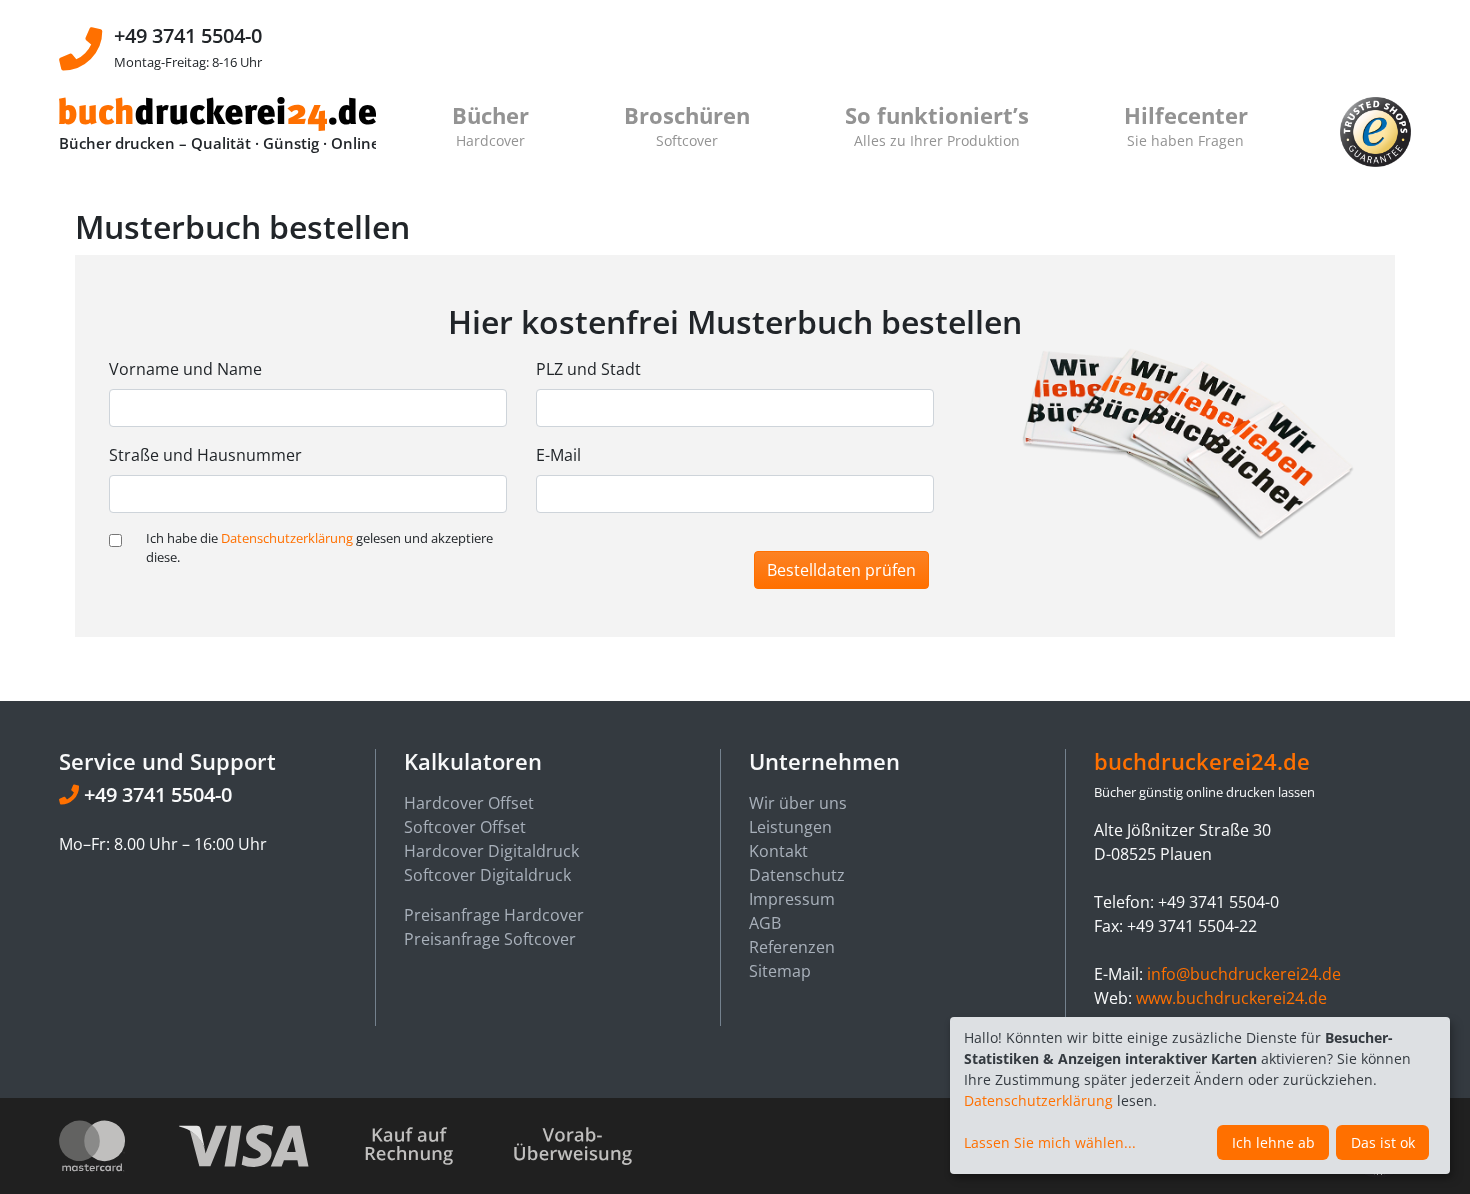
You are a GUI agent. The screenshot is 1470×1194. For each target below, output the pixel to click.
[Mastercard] (116, 1145)
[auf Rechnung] (434, 1145)
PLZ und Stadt (588, 369)
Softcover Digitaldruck (487, 875)
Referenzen (792, 947)
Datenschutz (797, 875)
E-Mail (558, 455)
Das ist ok (1383, 1142)
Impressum (792, 899)
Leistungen (790, 827)
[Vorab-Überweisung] (572, 1145)
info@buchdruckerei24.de (1244, 974)
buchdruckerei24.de (1202, 761)
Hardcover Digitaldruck (491, 851)
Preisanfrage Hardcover (494, 915)
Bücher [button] (490, 125)
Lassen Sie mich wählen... (1050, 1142)
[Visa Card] (268, 1145)
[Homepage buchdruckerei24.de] (217, 112)
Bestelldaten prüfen (841, 570)
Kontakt (778, 851)
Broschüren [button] (687, 125)
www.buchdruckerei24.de (1231, 998)
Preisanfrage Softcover (490, 939)
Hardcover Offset (469, 803)
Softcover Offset (465, 827)
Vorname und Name (185, 369)
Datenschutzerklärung (287, 538)
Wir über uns (798, 803)
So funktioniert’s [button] (937, 125)
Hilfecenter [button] (1186, 125)
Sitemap (780, 971)
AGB (765, 923)
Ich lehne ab (1273, 1142)
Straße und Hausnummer (205, 455)
